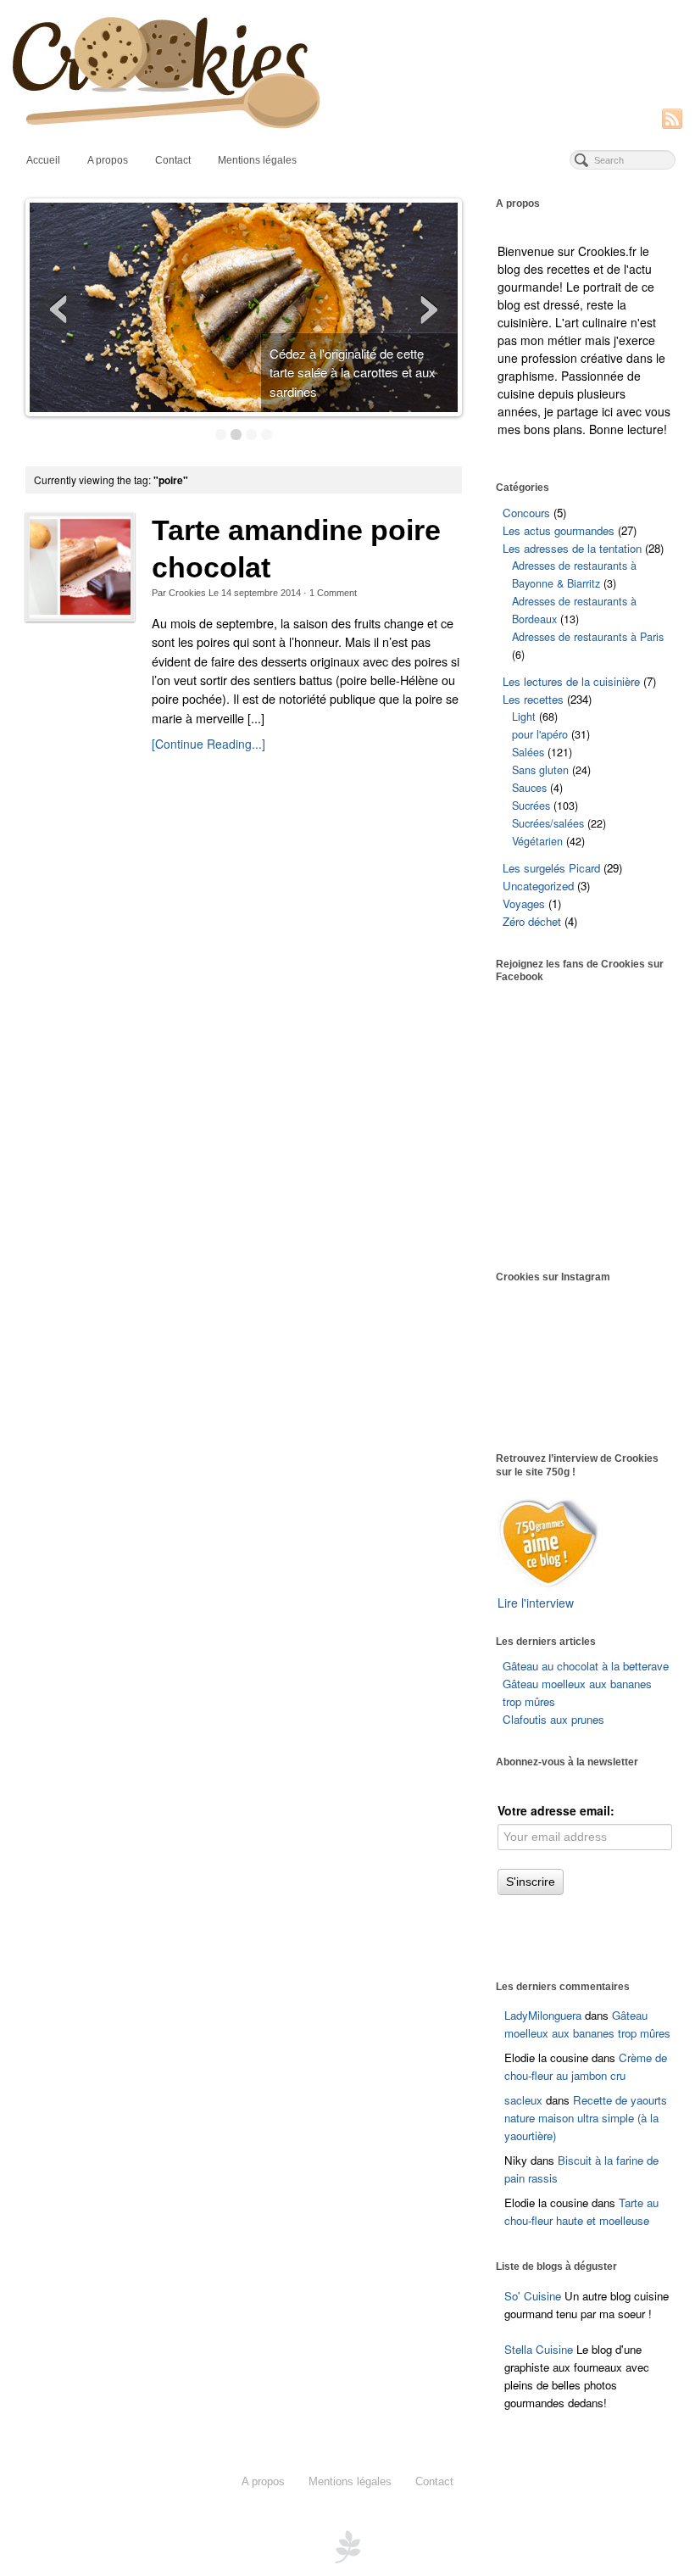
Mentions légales (257, 160)
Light (524, 716)
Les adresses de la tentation (572, 548)
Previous (60, 309)
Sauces (529, 788)
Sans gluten (540, 770)
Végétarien (537, 841)
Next (427, 309)
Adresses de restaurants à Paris (588, 637)
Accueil (43, 160)
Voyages (524, 903)
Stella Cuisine (540, 2349)
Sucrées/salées (548, 823)
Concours (526, 513)
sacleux (523, 2100)
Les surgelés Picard (551, 868)
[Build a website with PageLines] (347, 2545)
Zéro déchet (532, 921)
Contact (173, 160)
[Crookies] (347, 71)
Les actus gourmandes (559, 530)
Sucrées (531, 806)
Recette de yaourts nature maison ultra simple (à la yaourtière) (586, 2118)
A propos (108, 160)
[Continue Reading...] (208, 744)
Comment (333, 593)
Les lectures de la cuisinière (571, 681)
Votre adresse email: (556, 1810)
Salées (528, 752)
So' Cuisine (533, 2296)
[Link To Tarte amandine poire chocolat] (80, 567)
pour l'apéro (540, 734)
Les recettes (533, 699)
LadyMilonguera (543, 2015)
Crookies (187, 593)
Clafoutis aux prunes (553, 1719)
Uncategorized (538, 886)
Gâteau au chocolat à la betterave (586, 1666)
